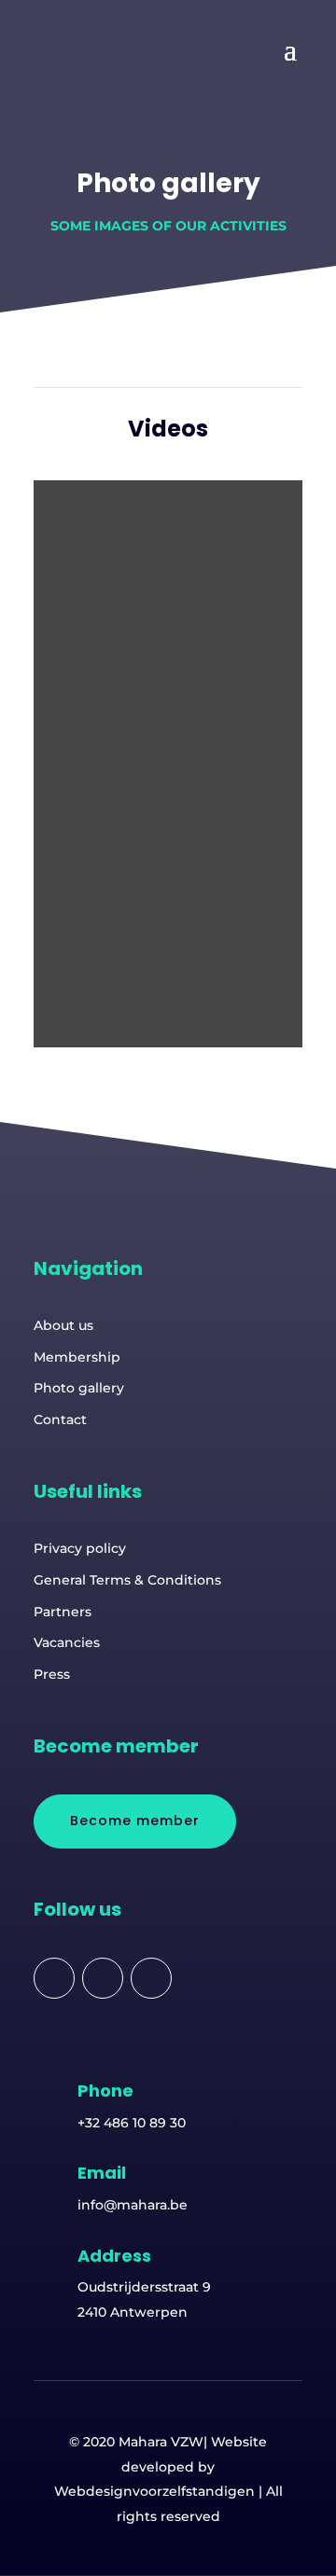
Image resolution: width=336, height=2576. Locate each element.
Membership (77, 1357)
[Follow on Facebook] (54, 1978)
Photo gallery (79, 1388)
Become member (135, 1821)
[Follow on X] (103, 1978)
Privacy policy (80, 1548)
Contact (60, 1420)
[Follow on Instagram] (151, 1978)
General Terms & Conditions (127, 1580)
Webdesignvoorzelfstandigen (154, 2491)
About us (63, 1325)
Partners (63, 1612)
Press (52, 1674)
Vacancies (67, 1642)
